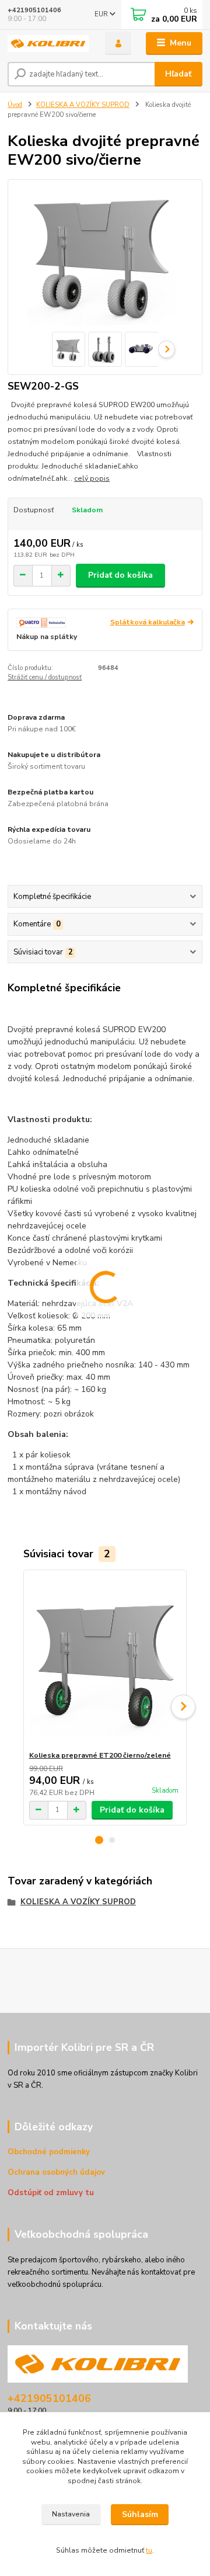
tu (149, 2550)
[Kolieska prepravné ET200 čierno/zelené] (105, 1660)
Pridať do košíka (120, 575)
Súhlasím (140, 2514)
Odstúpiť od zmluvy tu (51, 2193)
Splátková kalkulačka (148, 622)
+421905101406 (34, 10)
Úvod (15, 105)
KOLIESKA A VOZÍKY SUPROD (83, 105)
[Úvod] (48, 44)
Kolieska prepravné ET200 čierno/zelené (100, 1755)
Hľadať (178, 74)
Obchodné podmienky (49, 2152)
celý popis (92, 478)
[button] (99, 1840)
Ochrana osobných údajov (56, 2172)
